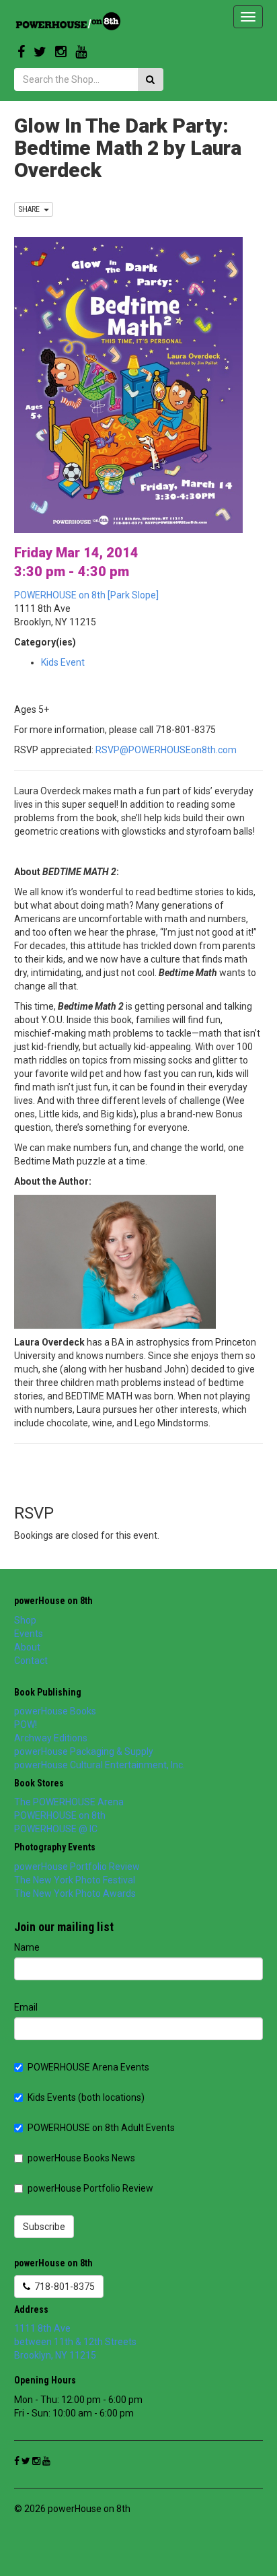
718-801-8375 (63, 2287)
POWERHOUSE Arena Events (88, 2067)
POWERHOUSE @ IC (56, 1829)
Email (26, 2007)
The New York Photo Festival (75, 1880)
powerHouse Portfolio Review (77, 1867)
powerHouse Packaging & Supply (84, 1751)
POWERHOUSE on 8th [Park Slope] (86, 595)
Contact (31, 1661)
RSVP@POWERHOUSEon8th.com (166, 750)
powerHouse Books (55, 1711)
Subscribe (44, 2227)
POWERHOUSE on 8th (60, 1815)
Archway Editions (51, 1738)
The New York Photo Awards (75, 1893)
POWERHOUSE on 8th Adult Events (101, 2128)
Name (27, 1947)
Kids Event (63, 662)
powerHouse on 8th (53, 1601)
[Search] (150, 79)
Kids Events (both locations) (86, 2097)
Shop (25, 1620)
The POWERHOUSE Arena (69, 1802)
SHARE (31, 209)
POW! (26, 1725)
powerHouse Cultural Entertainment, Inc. (100, 1765)
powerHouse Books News (81, 2158)
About (27, 1647)
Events (29, 1634)
